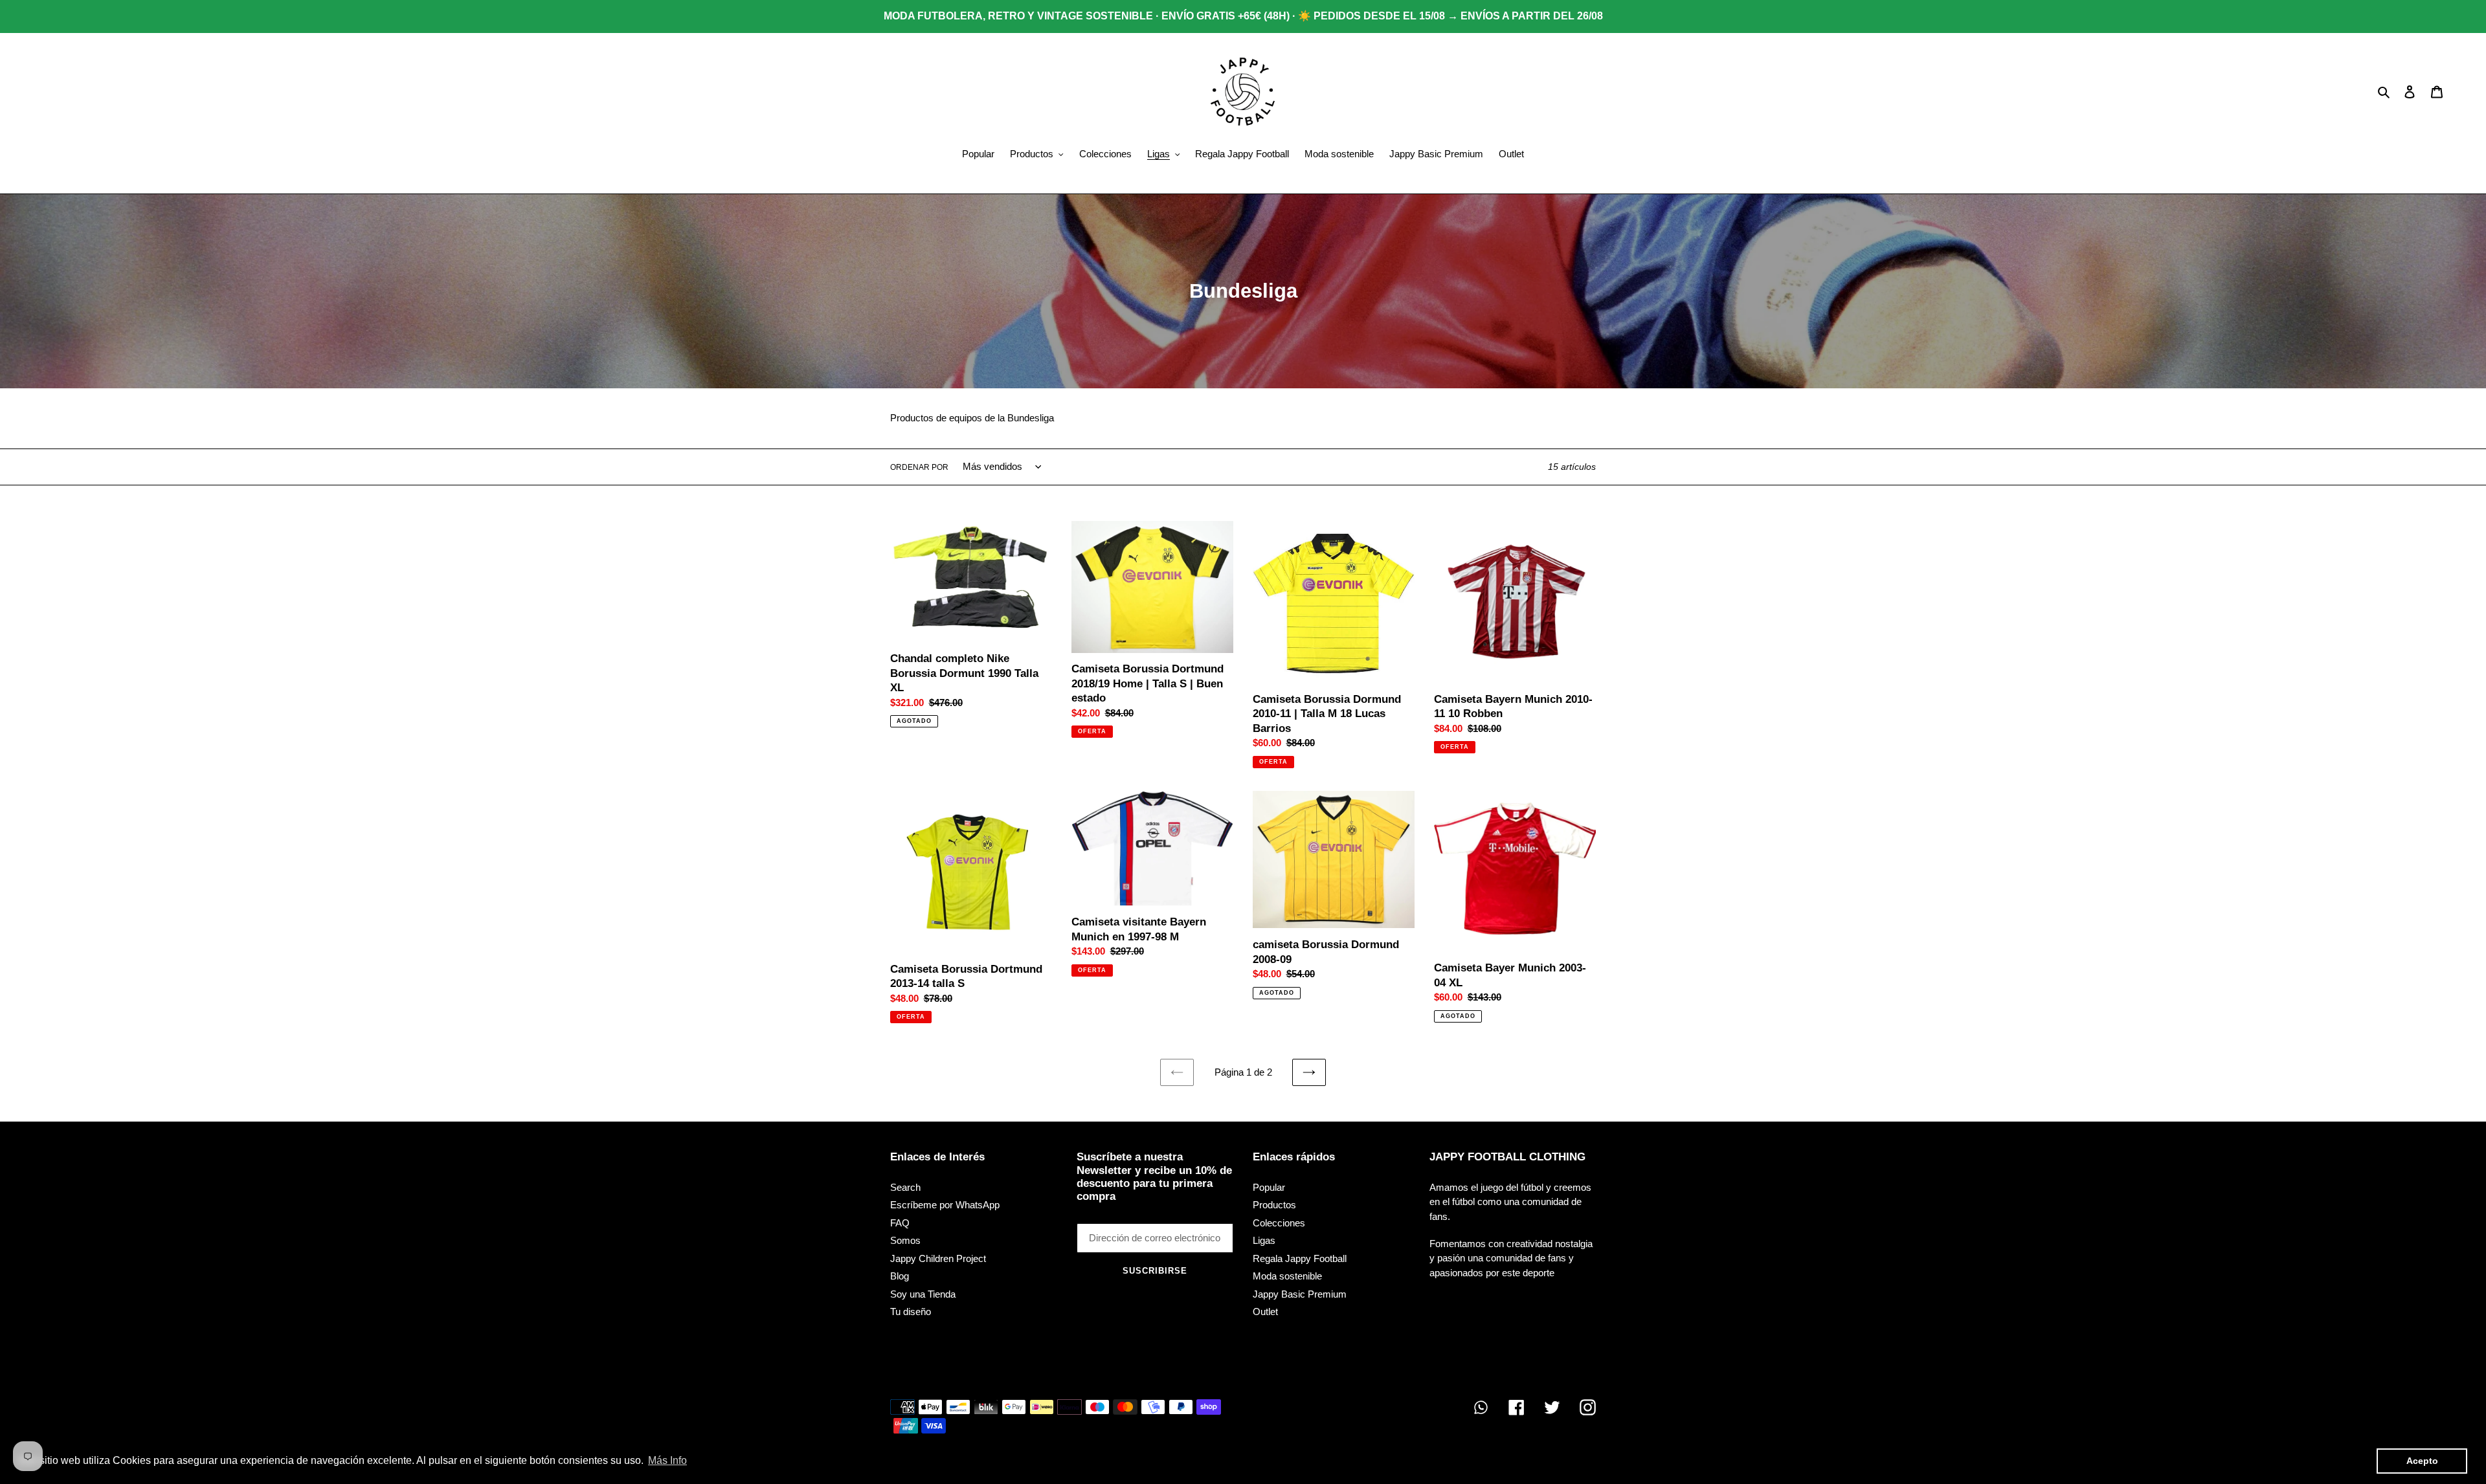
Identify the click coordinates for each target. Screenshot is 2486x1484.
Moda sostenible (1287, 1276)
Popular (1269, 1187)
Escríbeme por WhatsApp (945, 1205)
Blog (900, 1276)
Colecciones (1279, 1223)
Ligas (1264, 1240)
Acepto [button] (2422, 1461)
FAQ (900, 1223)
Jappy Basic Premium (1300, 1294)
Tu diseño (911, 1312)
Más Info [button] (667, 1460)
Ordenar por (919, 467)
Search (905, 1187)
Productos (1274, 1205)
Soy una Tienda (923, 1294)
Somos (905, 1240)
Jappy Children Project (938, 1258)
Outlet (1265, 1312)
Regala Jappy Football (1300, 1258)
